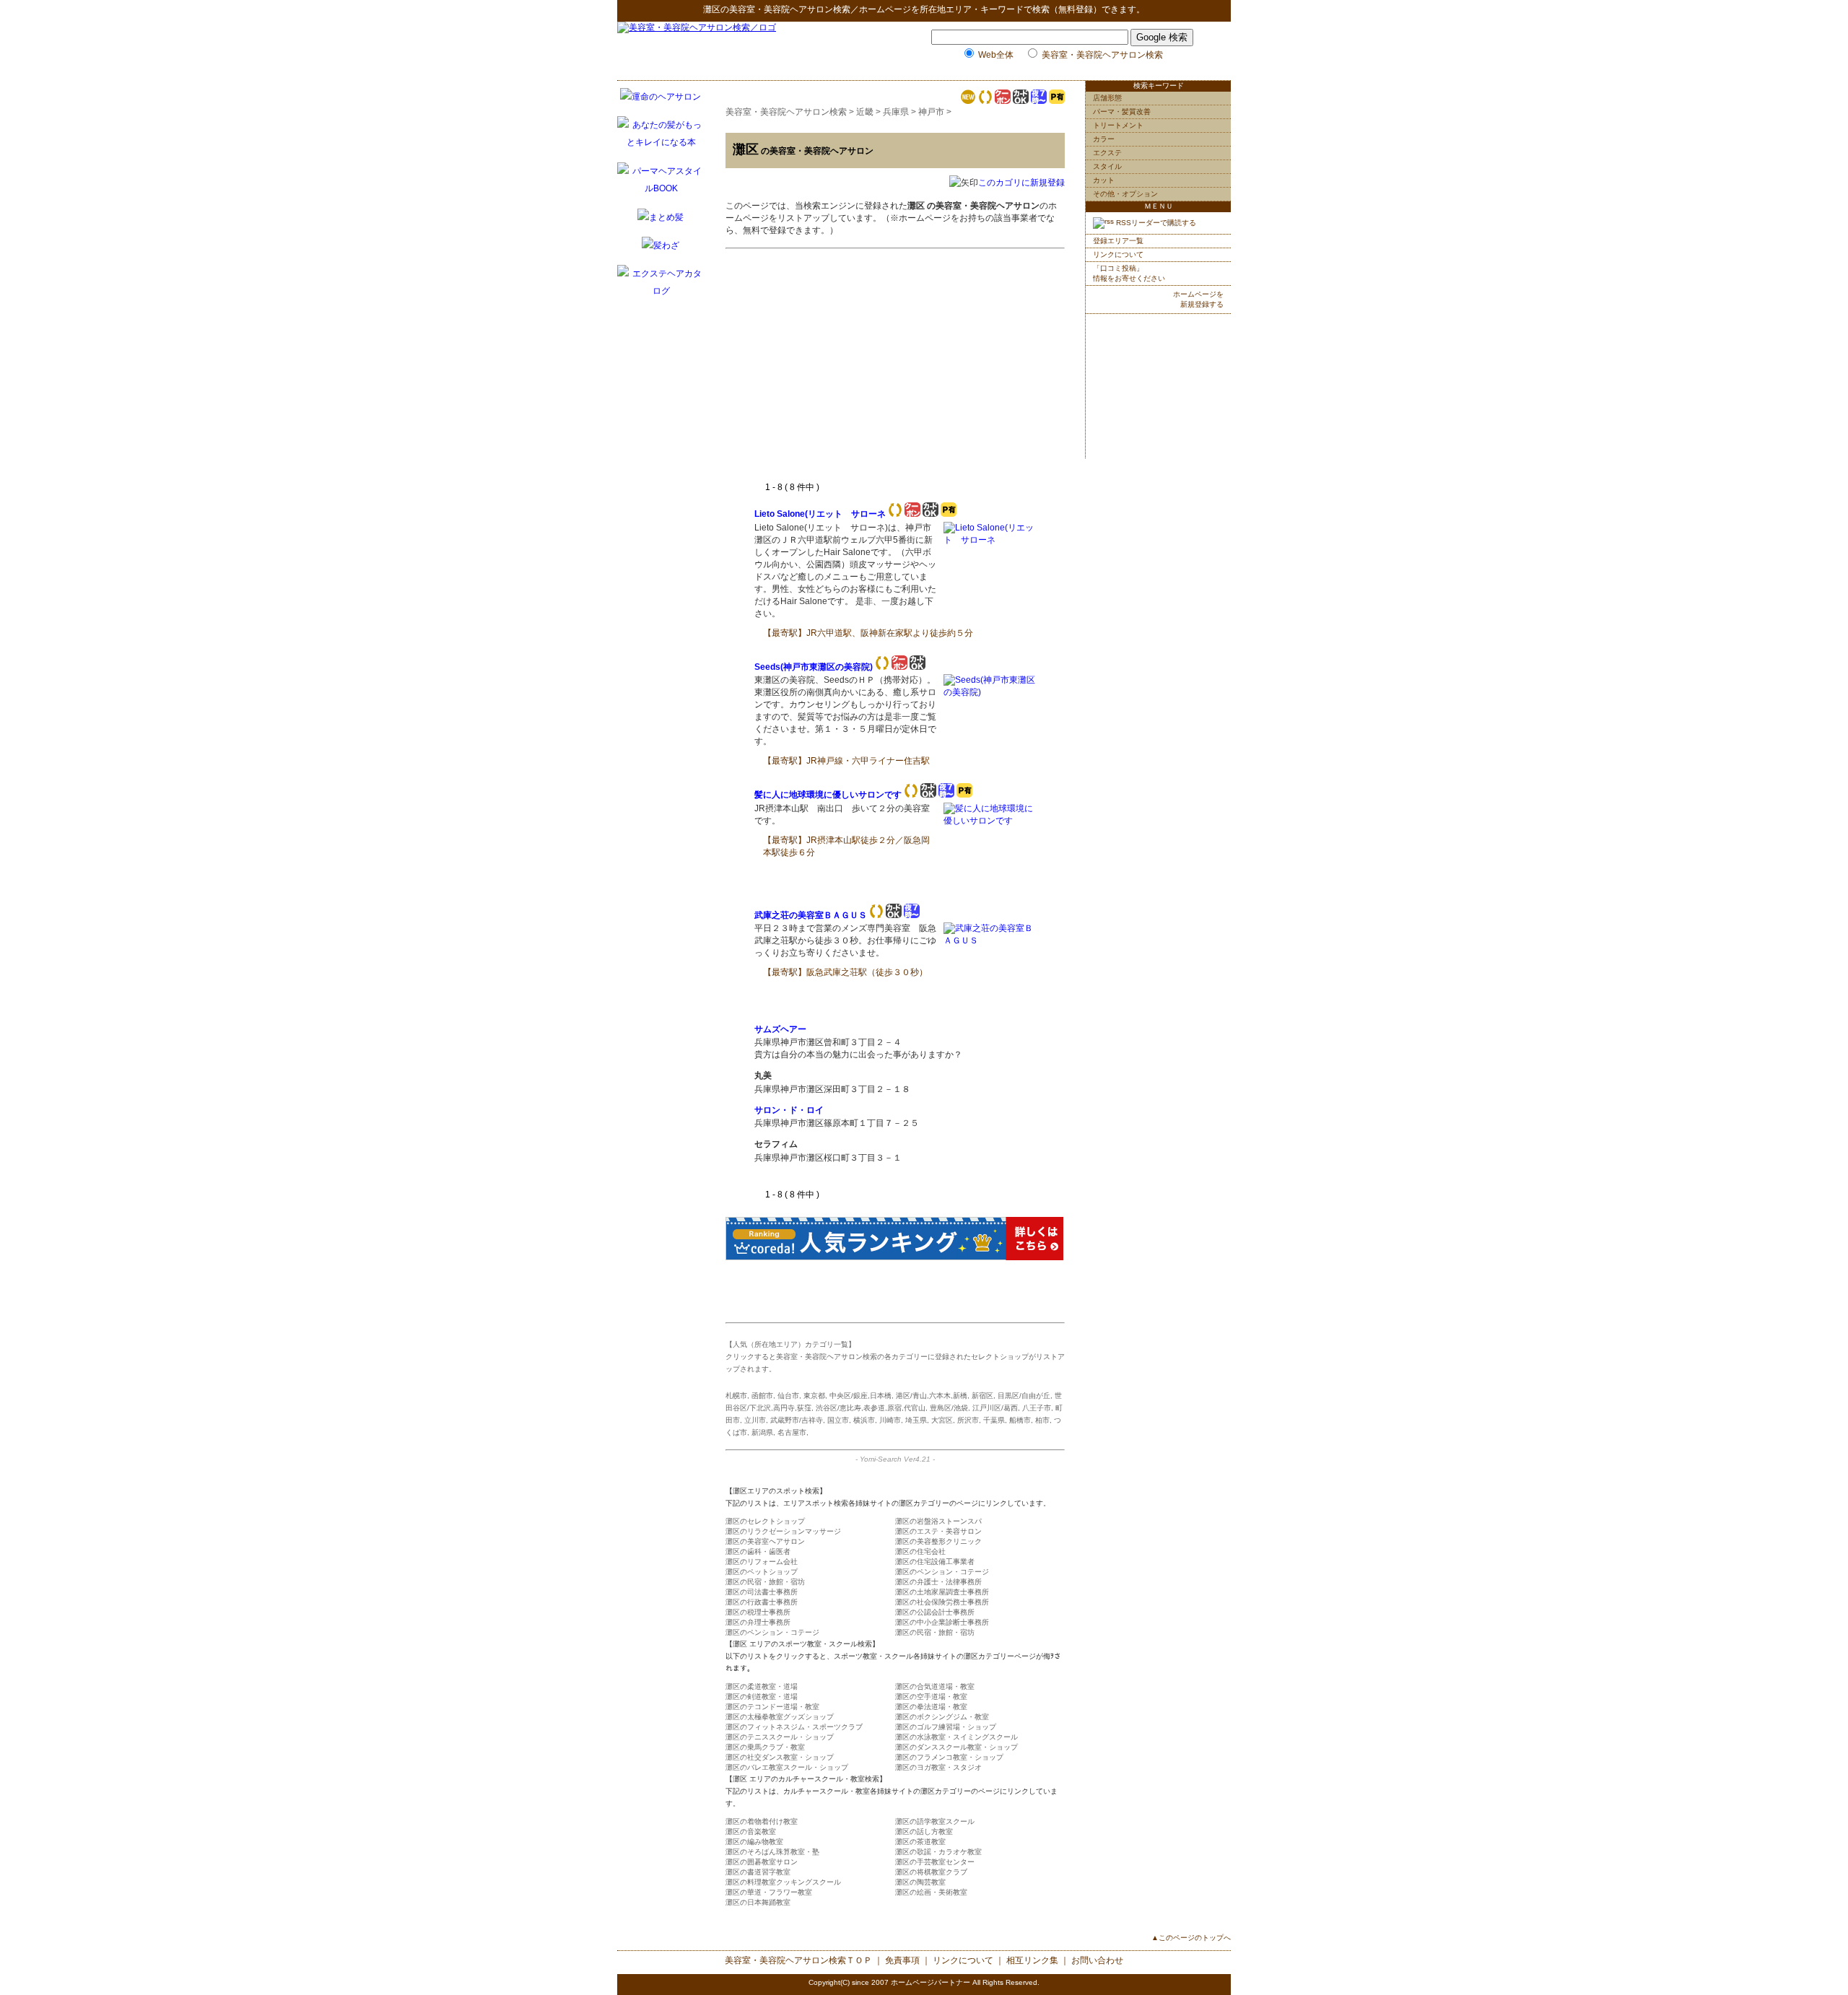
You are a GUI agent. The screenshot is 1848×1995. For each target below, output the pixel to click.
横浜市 (864, 1420)
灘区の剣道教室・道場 (762, 1697)
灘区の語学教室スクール (935, 1821)
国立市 (838, 1420)
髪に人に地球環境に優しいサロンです (828, 795)
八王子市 (1037, 1408)
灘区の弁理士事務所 (758, 1622)
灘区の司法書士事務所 (762, 1592)
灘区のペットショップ (762, 1572)
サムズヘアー (780, 1029)
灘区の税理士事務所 (758, 1612)
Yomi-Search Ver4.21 (895, 1459)
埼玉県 (916, 1420)
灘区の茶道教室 (920, 1842)
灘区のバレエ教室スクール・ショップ (787, 1767)
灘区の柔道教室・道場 (762, 1686)
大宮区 (942, 1420)
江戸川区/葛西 (995, 1408)
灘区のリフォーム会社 (762, 1562)
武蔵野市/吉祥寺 (797, 1420)
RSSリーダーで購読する (1155, 223)
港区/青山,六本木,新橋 (932, 1396)
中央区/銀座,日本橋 (860, 1396)
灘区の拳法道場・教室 (931, 1707)
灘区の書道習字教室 (758, 1872)
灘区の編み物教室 (754, 1842)
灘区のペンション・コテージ (942, 1572)
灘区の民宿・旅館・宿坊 (765, 1582)
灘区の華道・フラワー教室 (769, 1892)
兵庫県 (896, 112)
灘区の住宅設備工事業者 (935, 1562)
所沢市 (968, 1420)
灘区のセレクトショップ (765, 1521)
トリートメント (1118, 125)
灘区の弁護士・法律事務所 (938, 1582)
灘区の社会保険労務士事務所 (942, 1602)
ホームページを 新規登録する (1198, 299)
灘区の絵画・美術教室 (931, 1892)
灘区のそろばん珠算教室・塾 (772, 1852)
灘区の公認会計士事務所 (935, 1612)
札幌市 (736, 1396)
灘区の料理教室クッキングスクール (783, 1882)
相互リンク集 (1032, 1960)
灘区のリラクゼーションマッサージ (783, 1531)
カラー (1104, 139)
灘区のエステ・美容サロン (938, 1531)
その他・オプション (1125, 194)
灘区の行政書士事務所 (762, 1602)
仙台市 (788, 1396)
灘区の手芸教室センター (935, 1862)
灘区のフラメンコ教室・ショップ (949, 1757)
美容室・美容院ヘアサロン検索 (790, 9)
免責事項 (902, 1960)
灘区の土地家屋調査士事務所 (942, 1592)
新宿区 (982, 1396)
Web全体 (996, 55)
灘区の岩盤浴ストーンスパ (938, 1521)
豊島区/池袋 (949, 1408)
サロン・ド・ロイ (789, 1110)
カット (1104, 180)
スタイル (1107, 166)
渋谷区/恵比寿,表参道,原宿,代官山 (871, 1408)
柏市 (1042, 1420)
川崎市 (890, 1420)
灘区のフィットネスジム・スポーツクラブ (794, 1727)
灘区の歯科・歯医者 (758, 1551)
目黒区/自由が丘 (1024, 1396)
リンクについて (1118, 254)
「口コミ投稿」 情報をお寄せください (1129, 273)
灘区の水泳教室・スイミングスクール (956, 1737)
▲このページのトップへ (1191, 1938)
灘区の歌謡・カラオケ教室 (938, 1852)
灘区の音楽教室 (751, 1832)
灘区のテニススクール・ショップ (780, 1737)
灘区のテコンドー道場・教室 (772, 1707)
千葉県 (994, 1420)
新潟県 (762, 1432)
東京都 (814, 1396)
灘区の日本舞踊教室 (758, 1902)
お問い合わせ (1097, 1960)
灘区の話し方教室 (924, 1832)
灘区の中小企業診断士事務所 (942, 1622)
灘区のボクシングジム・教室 (942, 1717)
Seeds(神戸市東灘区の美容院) (814, 667)
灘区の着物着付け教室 (762, 1821)
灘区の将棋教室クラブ (931, 1872)
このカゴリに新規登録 (1021, 183)
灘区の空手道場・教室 (931, 1697)
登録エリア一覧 (1118, 241)
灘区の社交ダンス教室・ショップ (780, 1757)
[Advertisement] (876, 373)
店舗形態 (1107, 98)
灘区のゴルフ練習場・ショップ (946, 1727)
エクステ (1107, 153)
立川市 (755, 1420)
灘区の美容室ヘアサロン (765, 1541)
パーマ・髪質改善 (1122, 112)
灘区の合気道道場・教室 (935, 1686)
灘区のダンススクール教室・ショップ (956, 1747)
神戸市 (931, 112)
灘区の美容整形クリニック (938, 1541)
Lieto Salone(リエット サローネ (820, 514)
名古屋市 (792, 1432)
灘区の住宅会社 (920, 1551)
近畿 (865, 112)
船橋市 (1020, 1420)
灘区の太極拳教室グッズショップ (780, 1717)
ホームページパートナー (930, 1982)
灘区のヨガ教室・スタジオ (938, 1767)
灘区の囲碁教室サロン (762, 1862)
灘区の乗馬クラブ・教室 (765, 1747)
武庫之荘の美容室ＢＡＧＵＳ (811, 915)
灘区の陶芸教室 (920, 1882)
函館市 (762, 1396)
